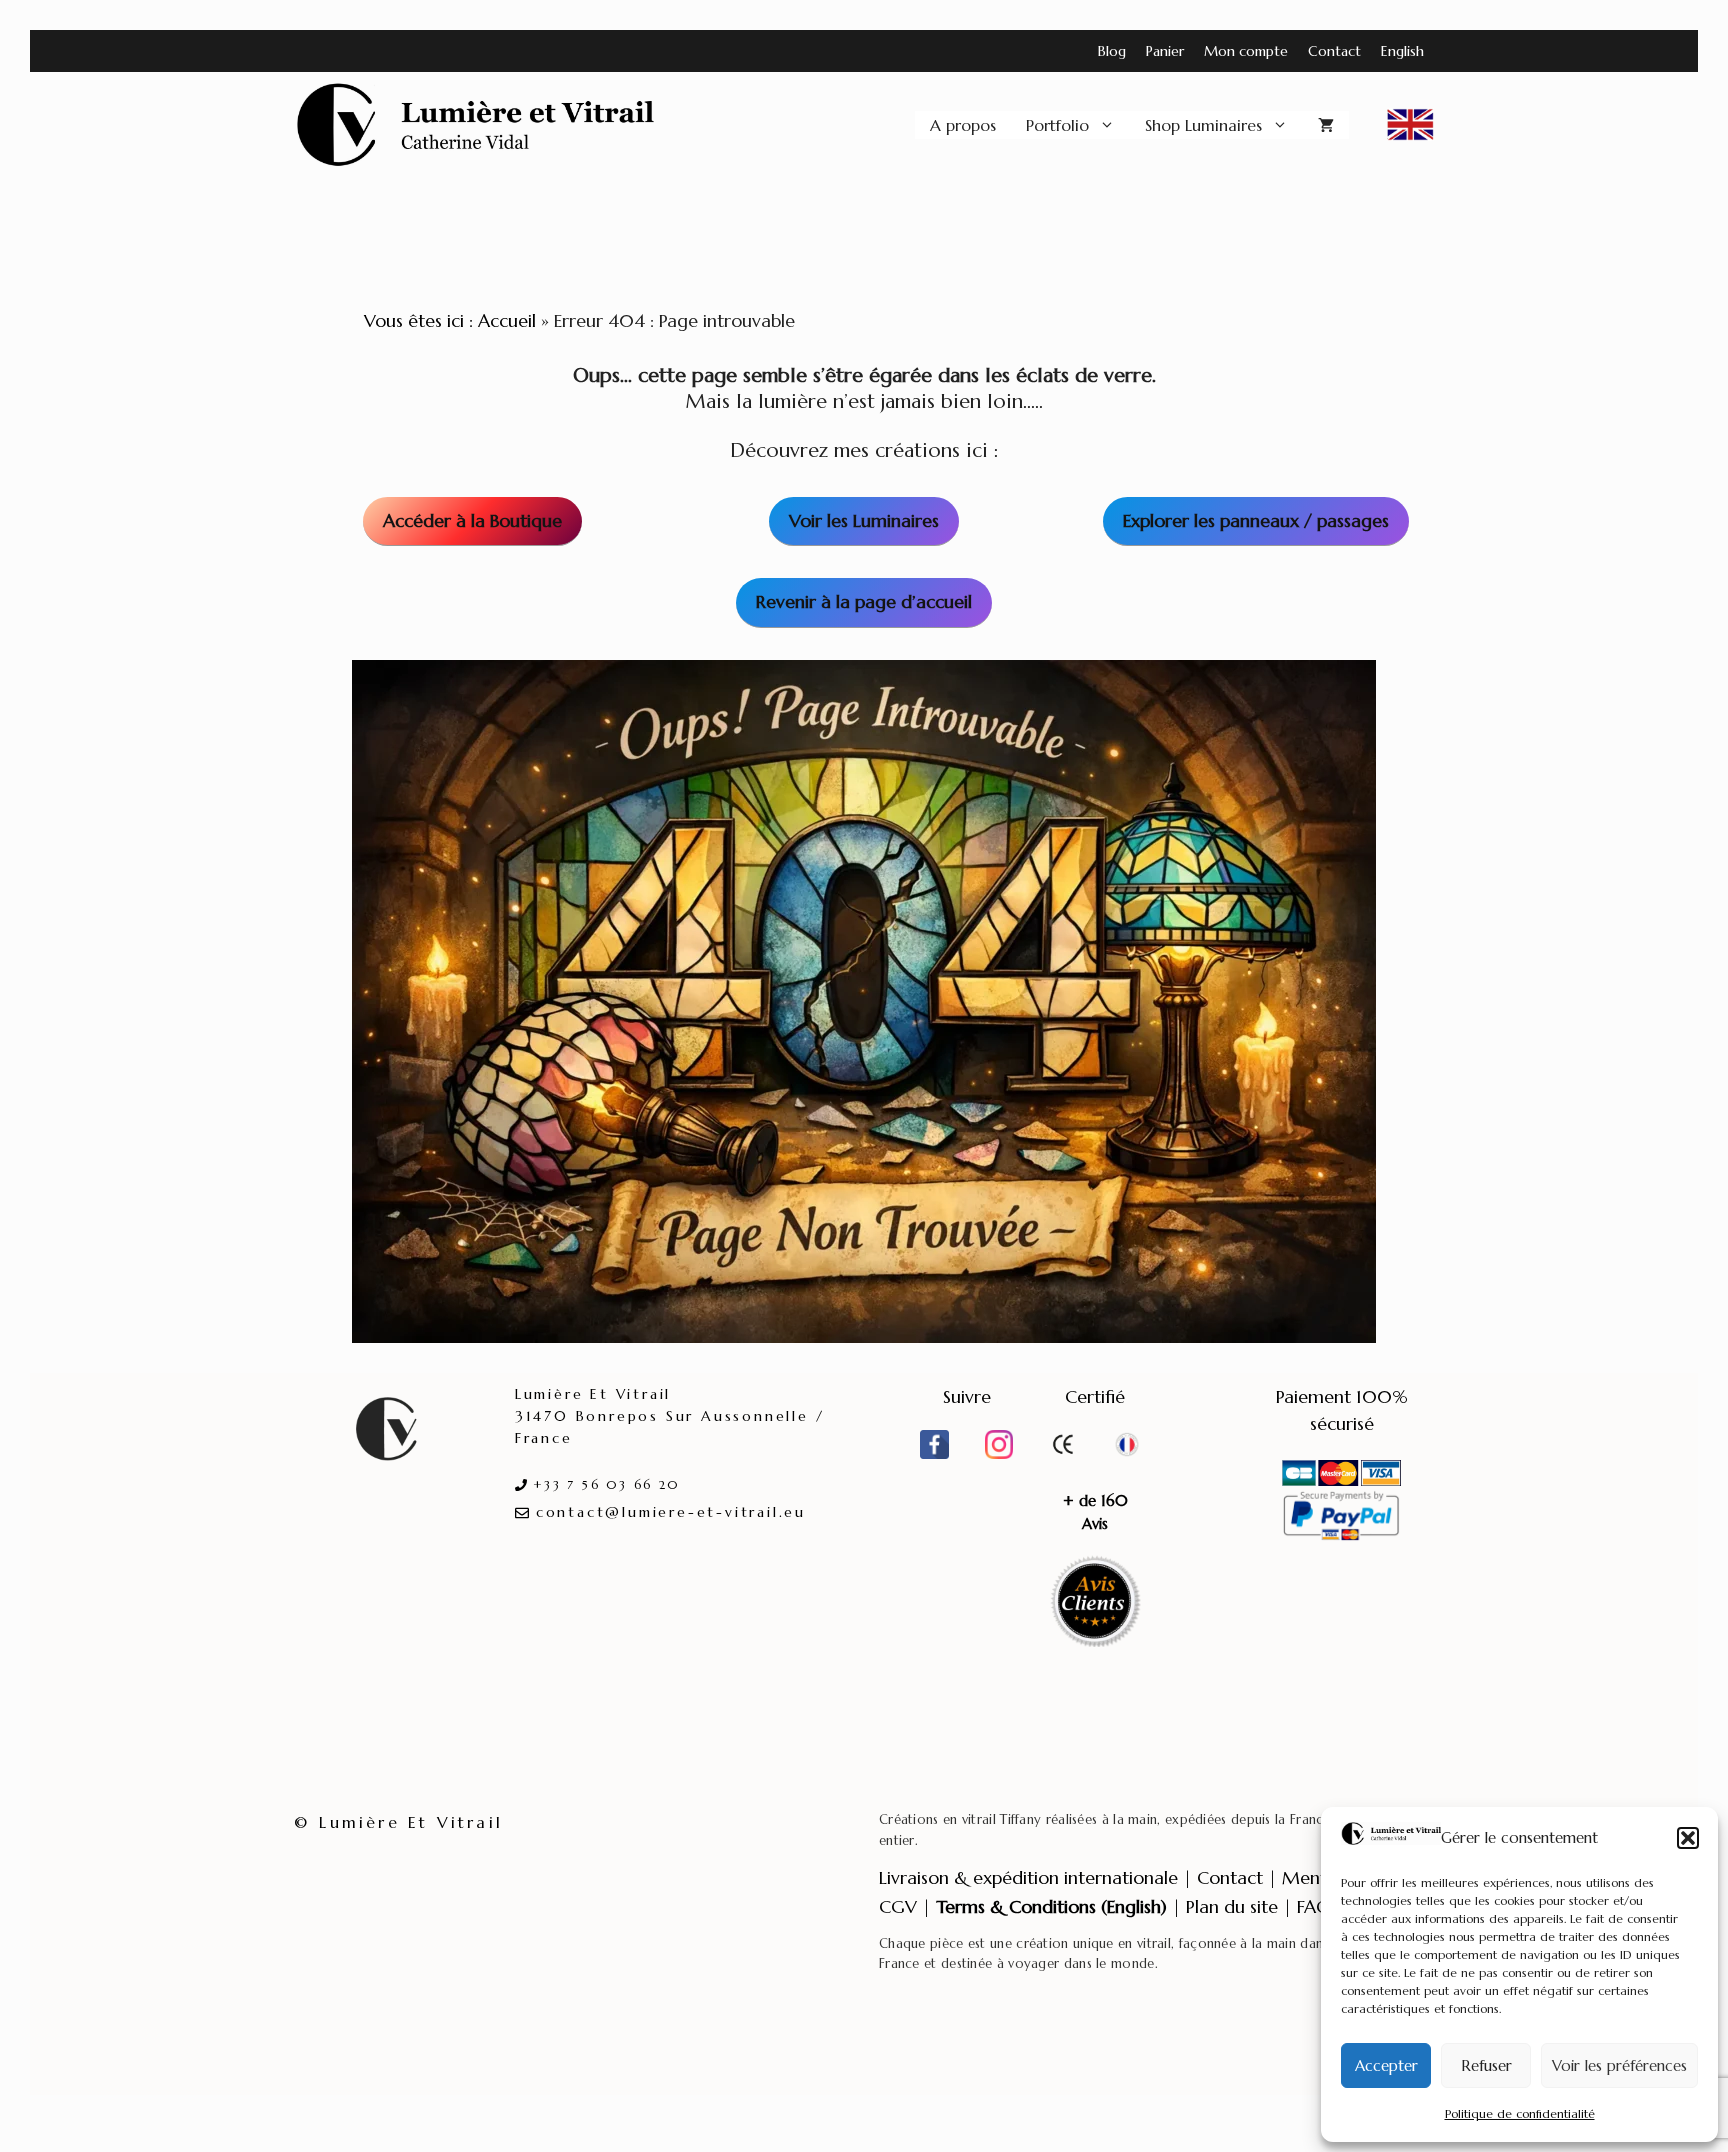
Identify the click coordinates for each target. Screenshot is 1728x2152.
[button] (1688, 1838)
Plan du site (1232, 1906)
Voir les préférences (1619, 2065)
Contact (1334, 51)
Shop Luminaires (1203, 125)
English (1402, 51)
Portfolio (1057, 125)
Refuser (1486, 2065)
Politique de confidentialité (1520, 2113)
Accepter (1386, 2065)
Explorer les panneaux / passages (1256, 520)
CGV (898, 1906)
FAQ (1314, 1906)
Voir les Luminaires (864, 520)
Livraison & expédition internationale (1028, 1877)
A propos (963, 125)
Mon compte (1246, 51)
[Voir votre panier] (1326, 125)
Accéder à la (472, 520)
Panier (1165, 51)
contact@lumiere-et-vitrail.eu (671, 1512)
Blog (1112, 51)
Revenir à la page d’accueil (864, 601)
